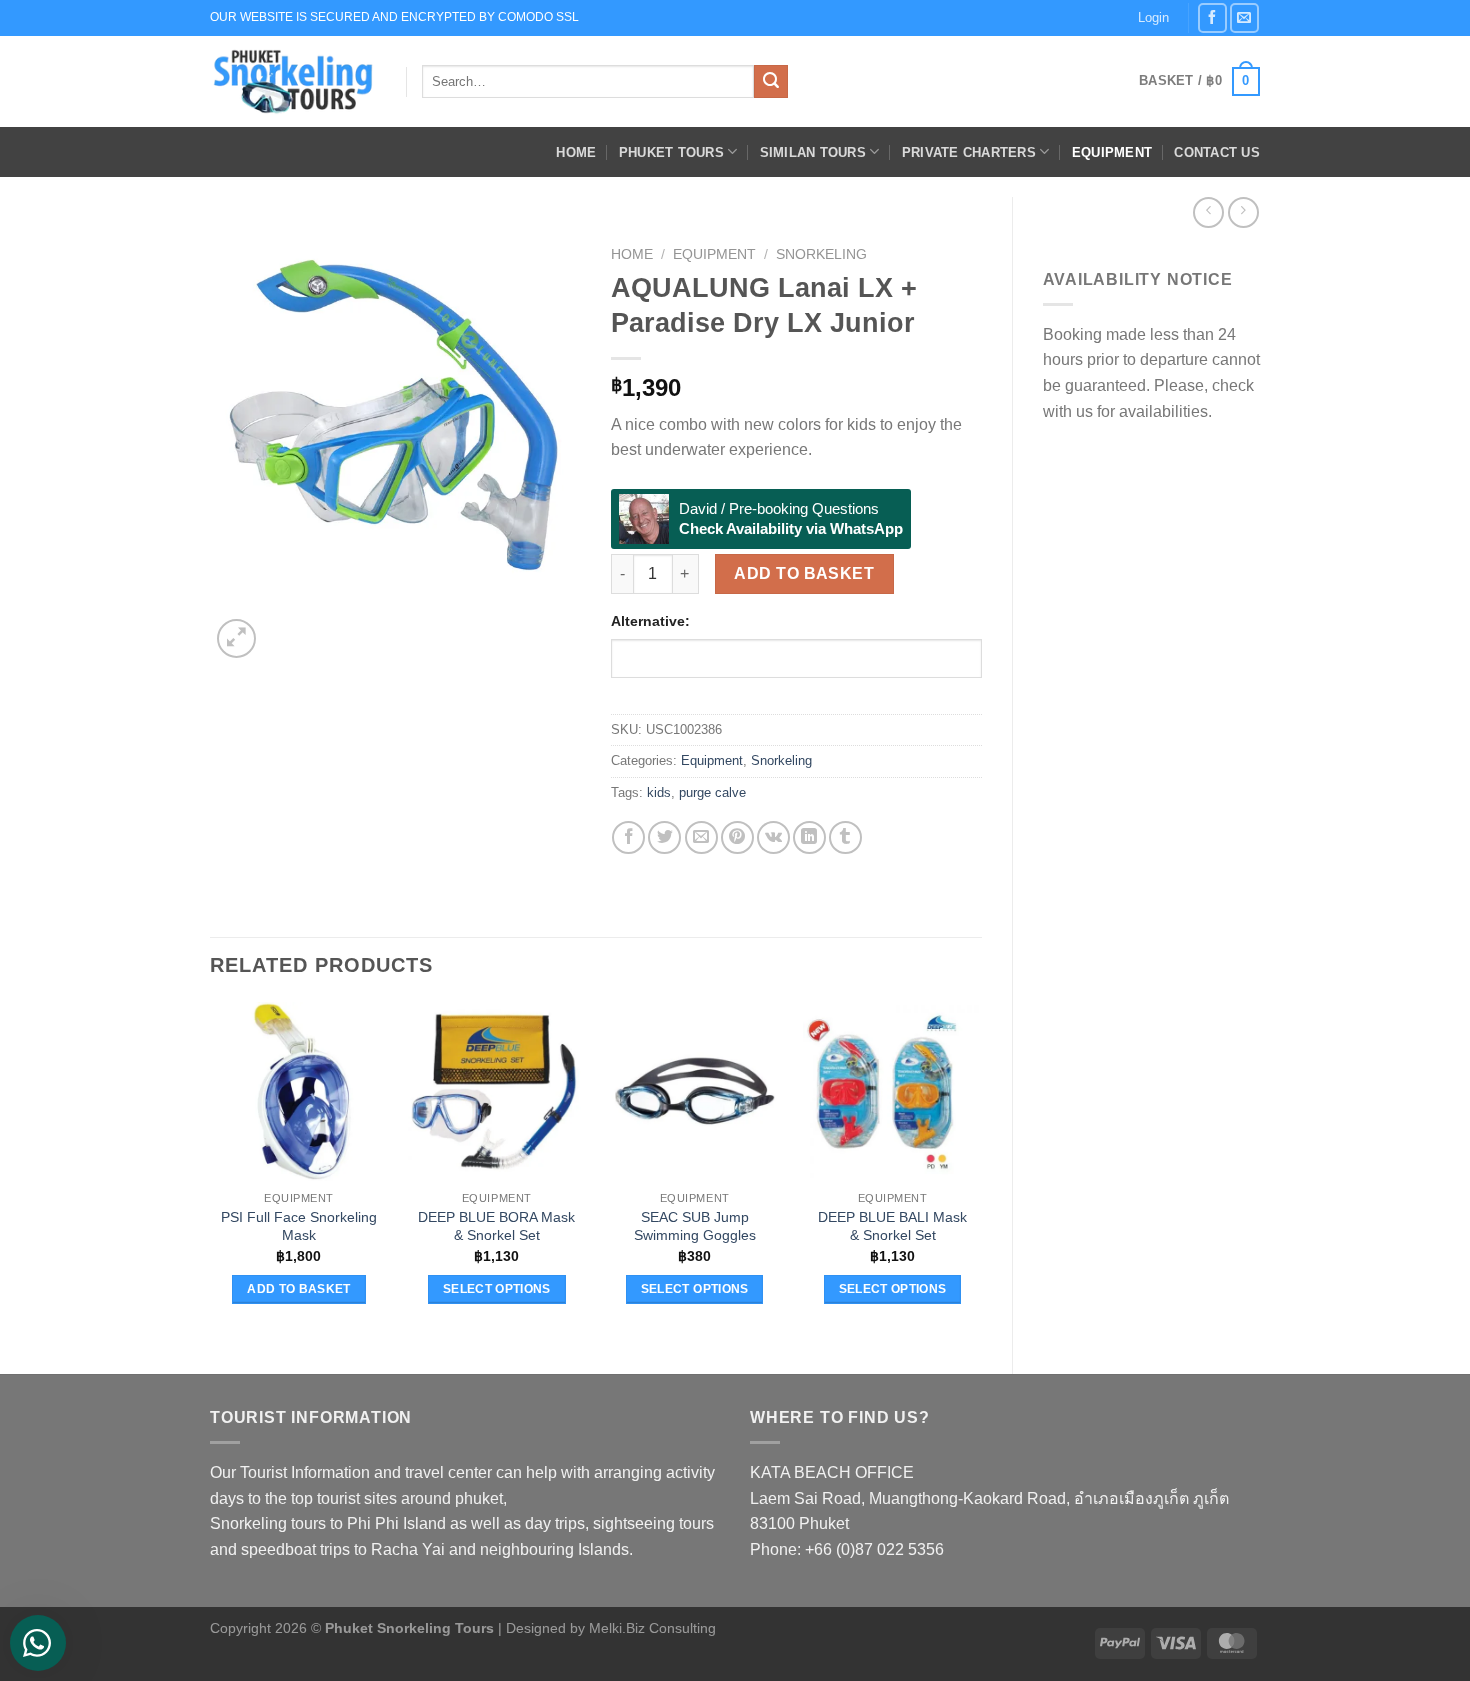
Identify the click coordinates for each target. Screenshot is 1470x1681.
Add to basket (804, 573)
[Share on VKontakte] (773, 837)
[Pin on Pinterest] (737, 837)
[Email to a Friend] (701, 837)
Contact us (1217, 152)
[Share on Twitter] (664, 837)
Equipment (1112, 152)
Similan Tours (813, 152)
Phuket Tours (671, 152)
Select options (497, 1289)
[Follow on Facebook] (1212, 17)
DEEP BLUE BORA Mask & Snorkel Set (496, 1226)
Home (576, 152)
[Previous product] (1243, 212)
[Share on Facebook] (628, 837)
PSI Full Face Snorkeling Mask (299, 1226)
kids (659, 792)
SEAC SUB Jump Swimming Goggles (695, 1226)
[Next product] (1208, 212)
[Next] (284, 627)
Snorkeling (821, 254)
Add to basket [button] (299, 1289)
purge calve (712, 792)
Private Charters (969, 152)
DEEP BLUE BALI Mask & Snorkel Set (892, 1226)
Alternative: (650, 621)
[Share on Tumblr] (845, 837)
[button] (1199, 82)
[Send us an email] (1244, 17)
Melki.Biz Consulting (652, 1628)
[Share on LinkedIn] (809, 837)
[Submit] (771, 82)
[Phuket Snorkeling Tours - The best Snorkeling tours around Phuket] (293, 82)
